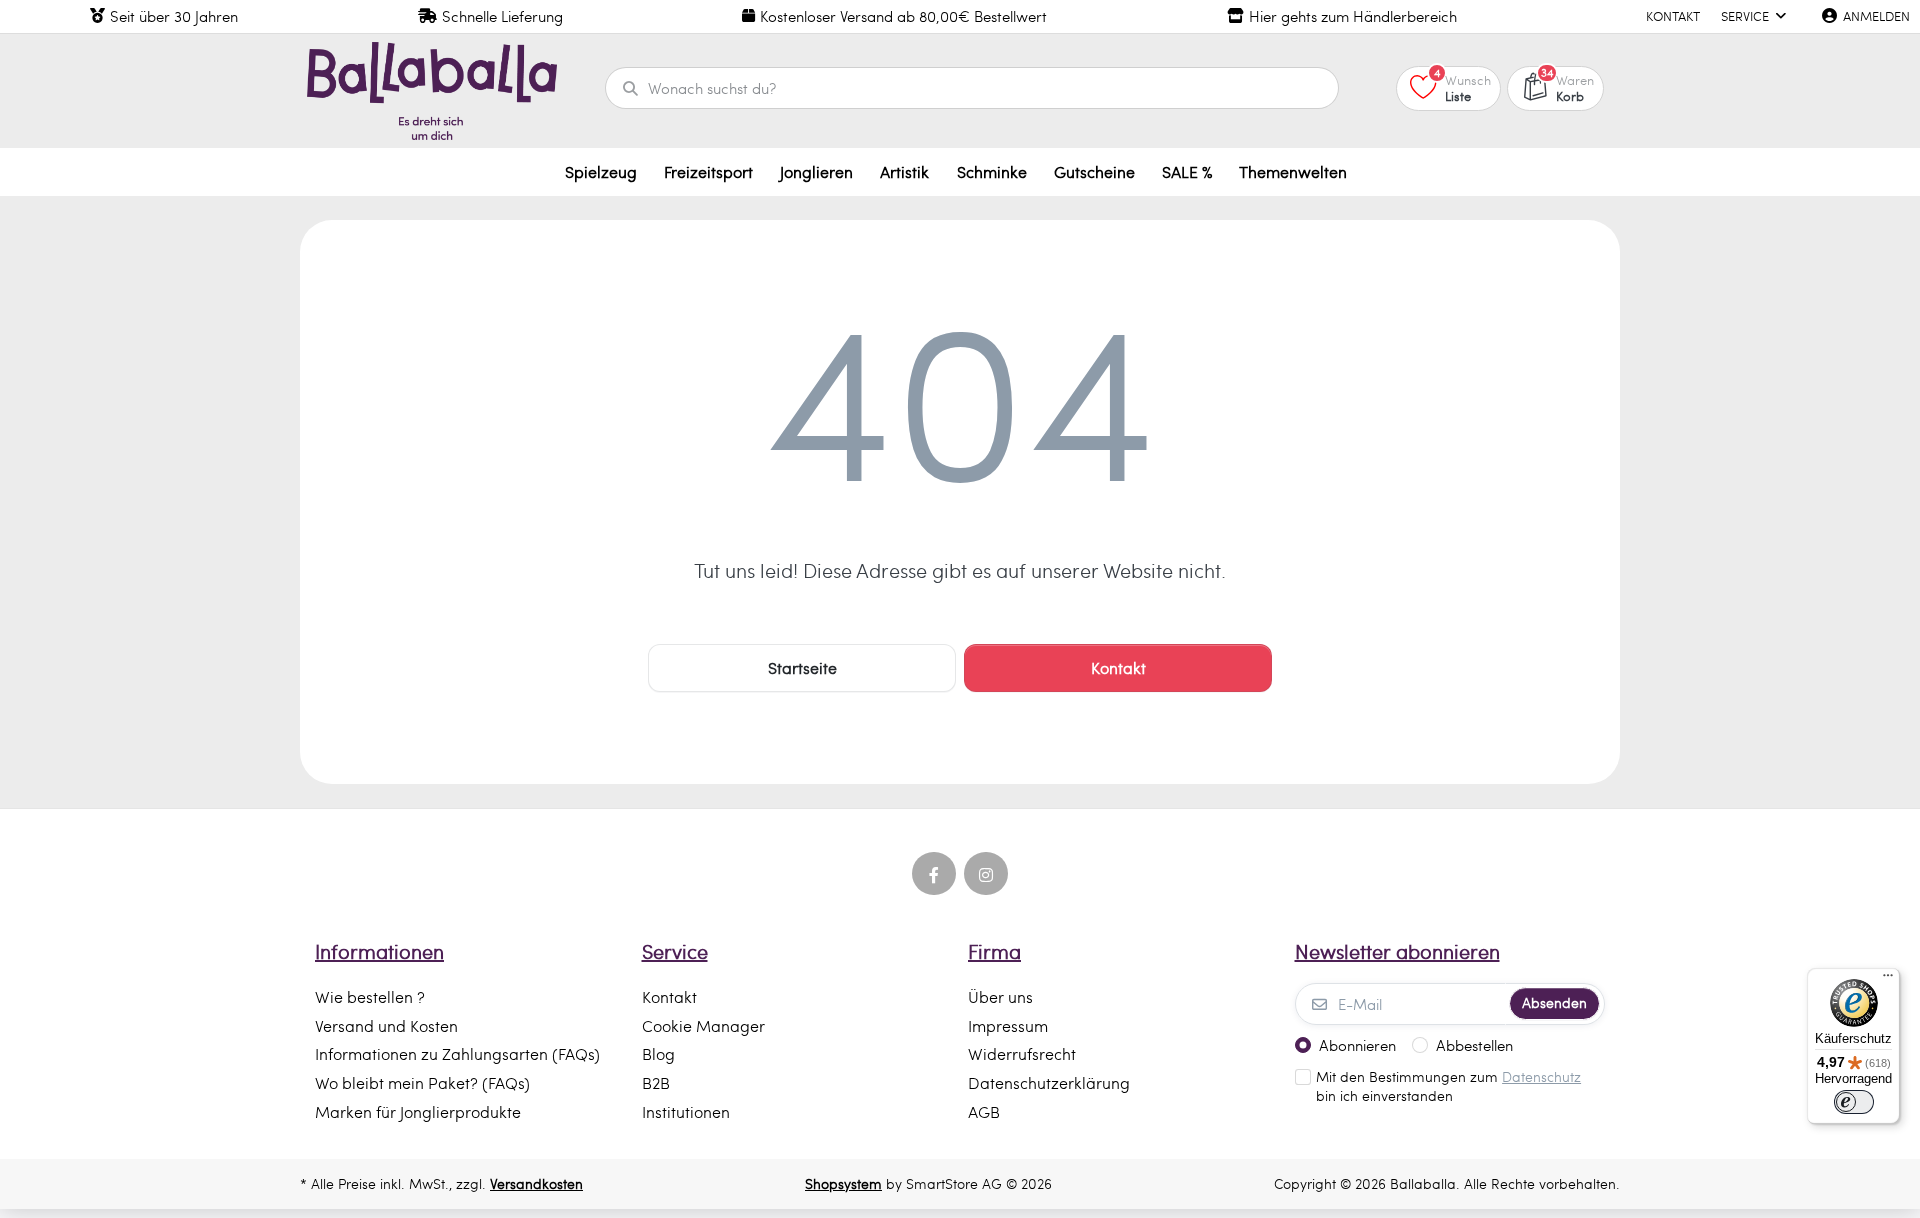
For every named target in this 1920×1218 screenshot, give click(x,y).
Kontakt (1118, 667)
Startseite (802, 667)
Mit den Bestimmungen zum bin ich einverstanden (1448, 1086)
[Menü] (1888, 980)
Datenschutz (1541, 1076)
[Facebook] (934, 874)
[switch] (1854, 1102)
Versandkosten (536, 1183)
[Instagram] (986, 874)
